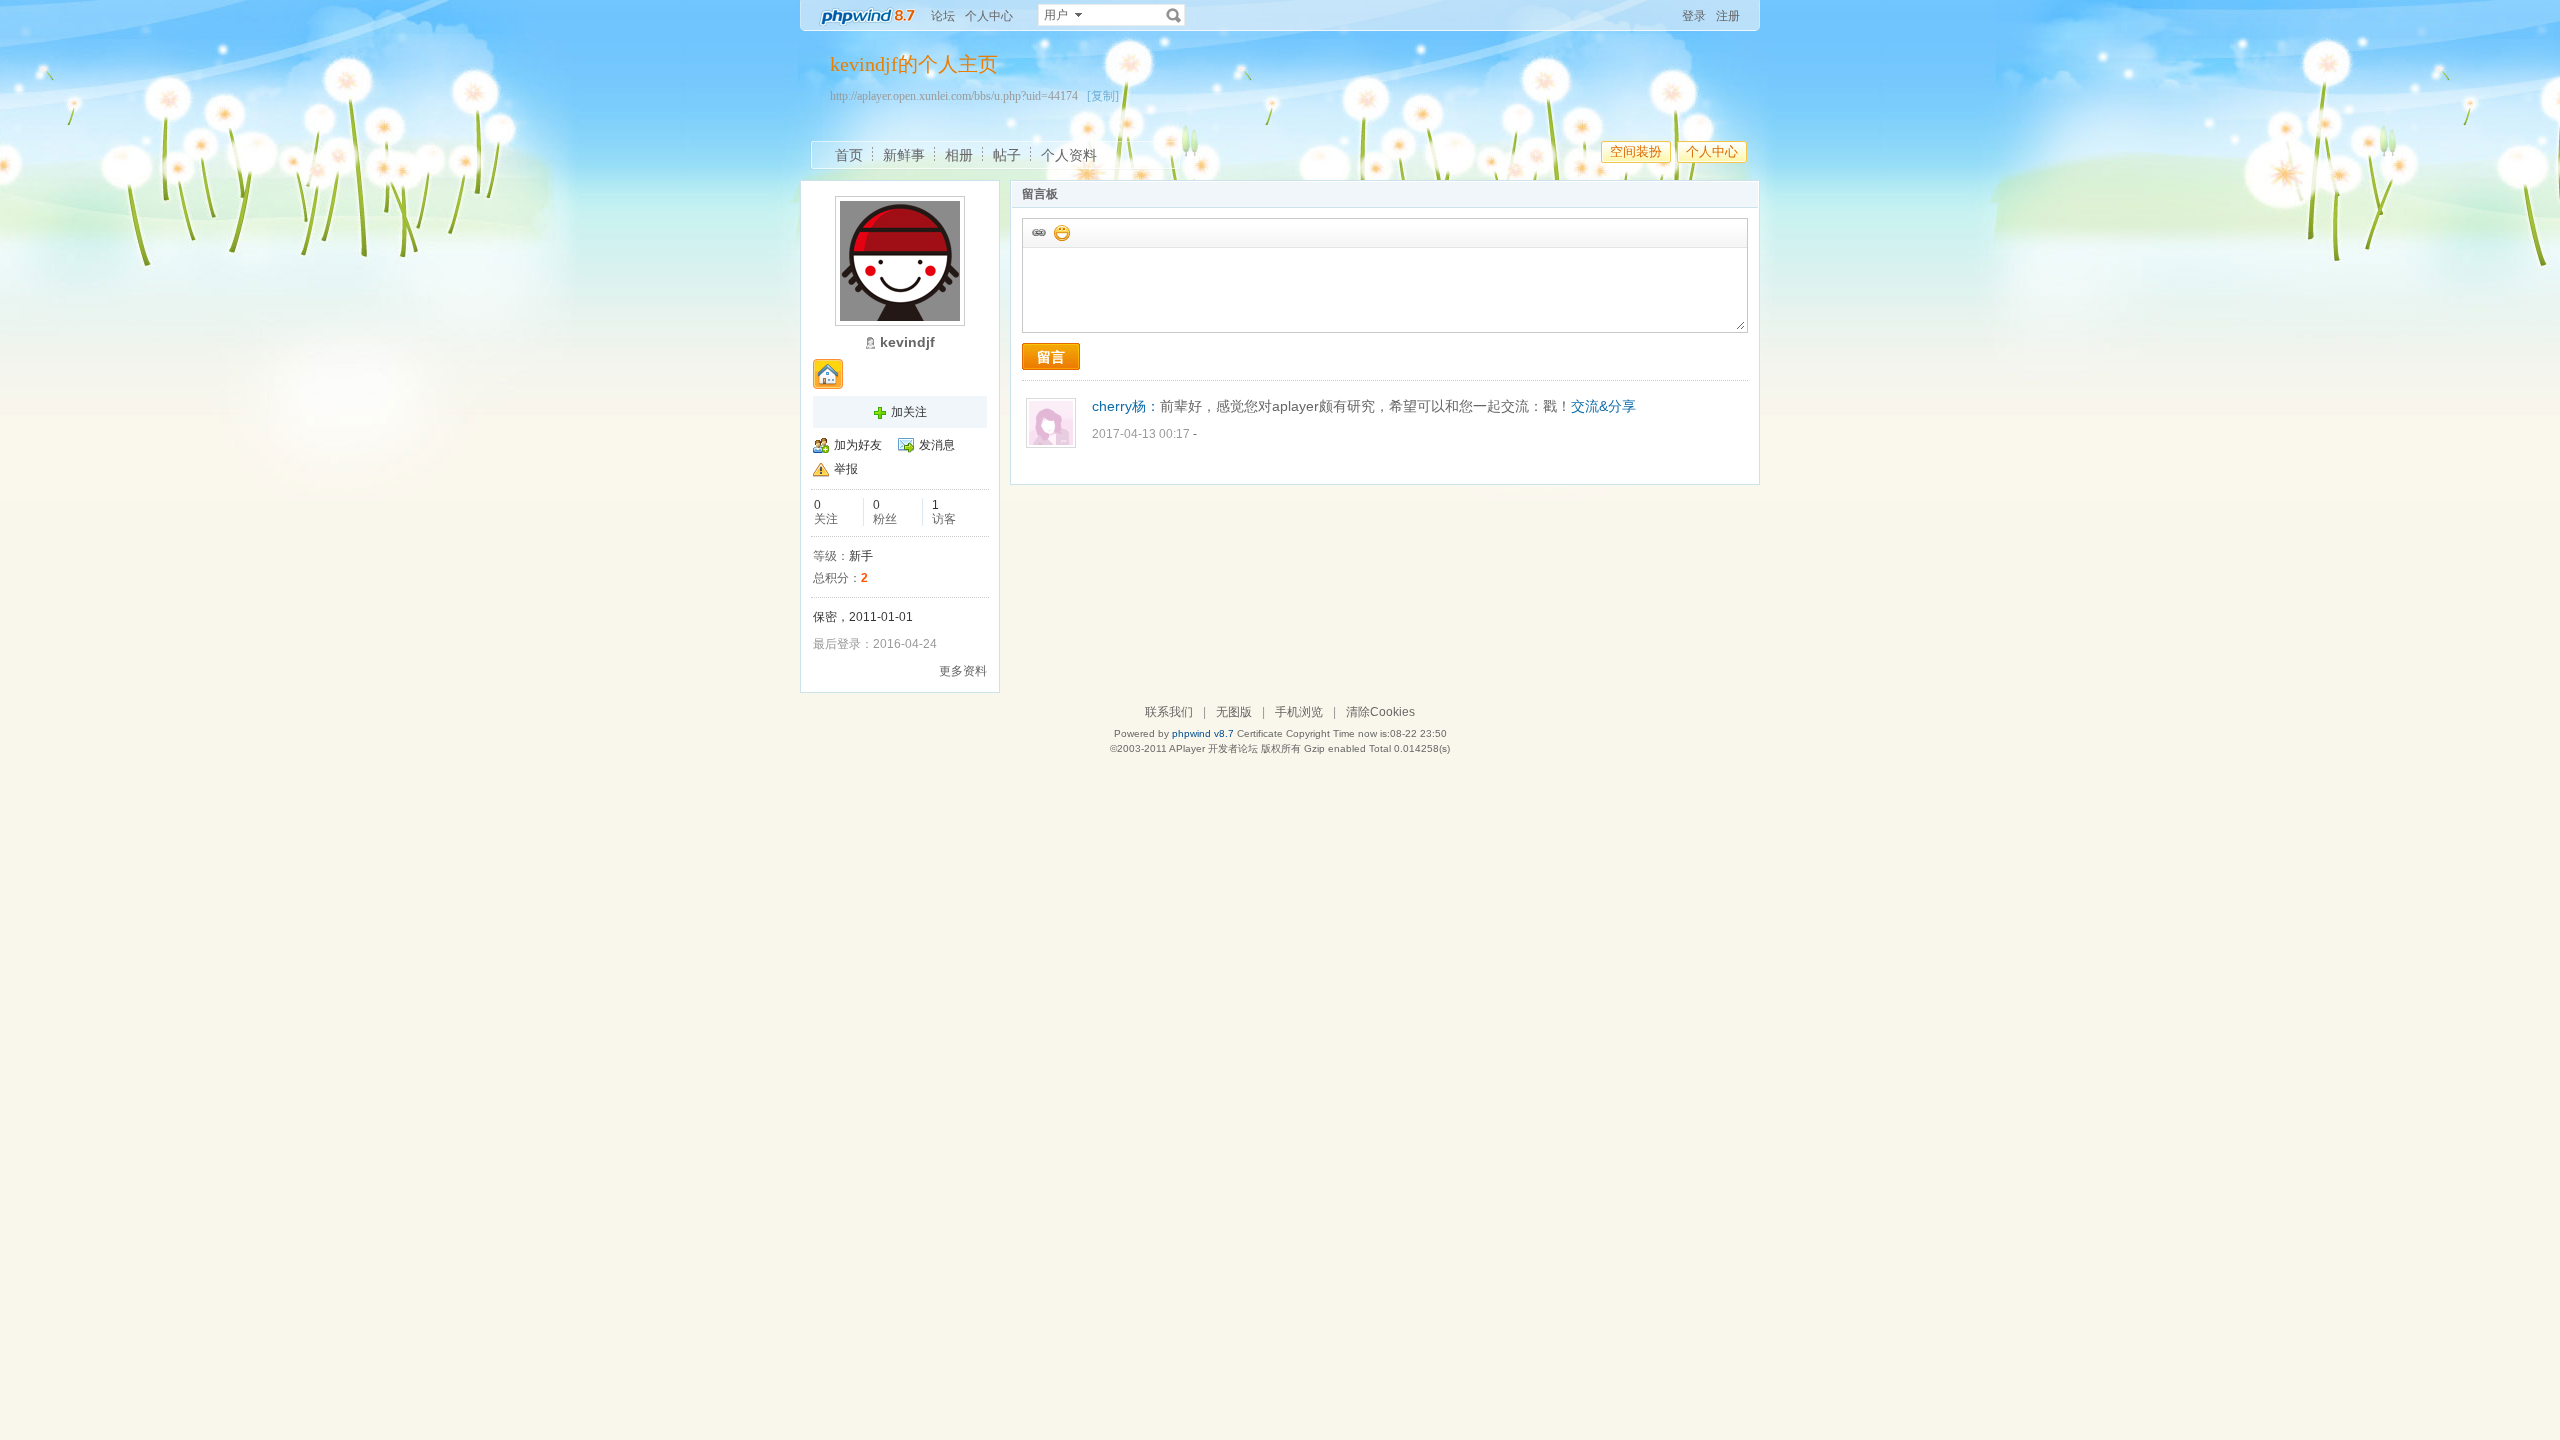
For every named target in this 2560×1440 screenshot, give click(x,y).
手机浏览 (1299, 712)
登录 (1694, 16)
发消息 (937, 445)
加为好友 (858, 445)
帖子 (1007, 155)
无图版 (1234, 712)
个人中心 (989, 16)
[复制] (1103, 96)
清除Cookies (1380, 712)
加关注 (909, 412)
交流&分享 (1603, 406)
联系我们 (1169, 712)
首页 (849, 155)
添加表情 (1061, 232)
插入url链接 (1038, 232)
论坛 (943, 16)
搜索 (1174, 15)
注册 (1728, 16)
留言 (1051, 357)
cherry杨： (1126, 406)
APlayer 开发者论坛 (1213, 748)
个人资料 (1069, 155)
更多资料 (963, 671)
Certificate (1260, 733)
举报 (846, 469)
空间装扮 (1636, 151)
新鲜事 (904, 155)
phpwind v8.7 (1203, 733)
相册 (959, 155)
